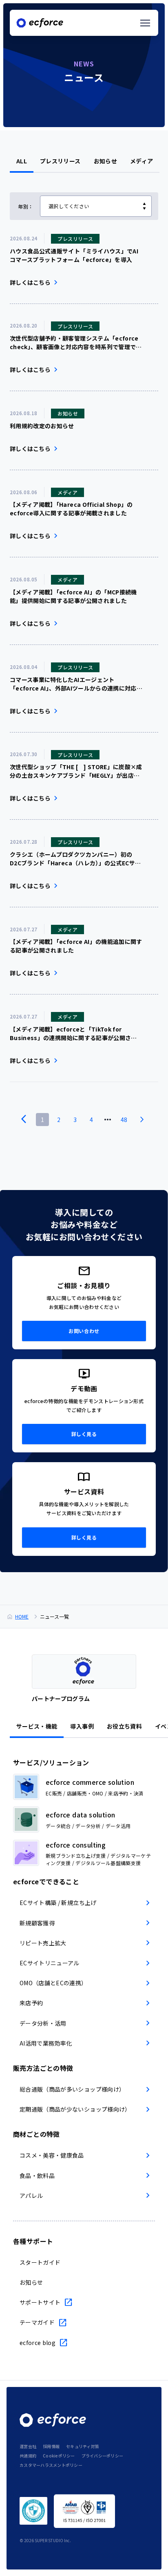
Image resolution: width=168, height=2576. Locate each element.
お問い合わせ (84, 1331)
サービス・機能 (37, 1726)
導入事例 (82, 1726)
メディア (141, 161)
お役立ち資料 (124, 1726)
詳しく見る (84, 1434)
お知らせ (105, 161)
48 (124, 1120)
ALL (22, 161)
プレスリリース (60, 161)
